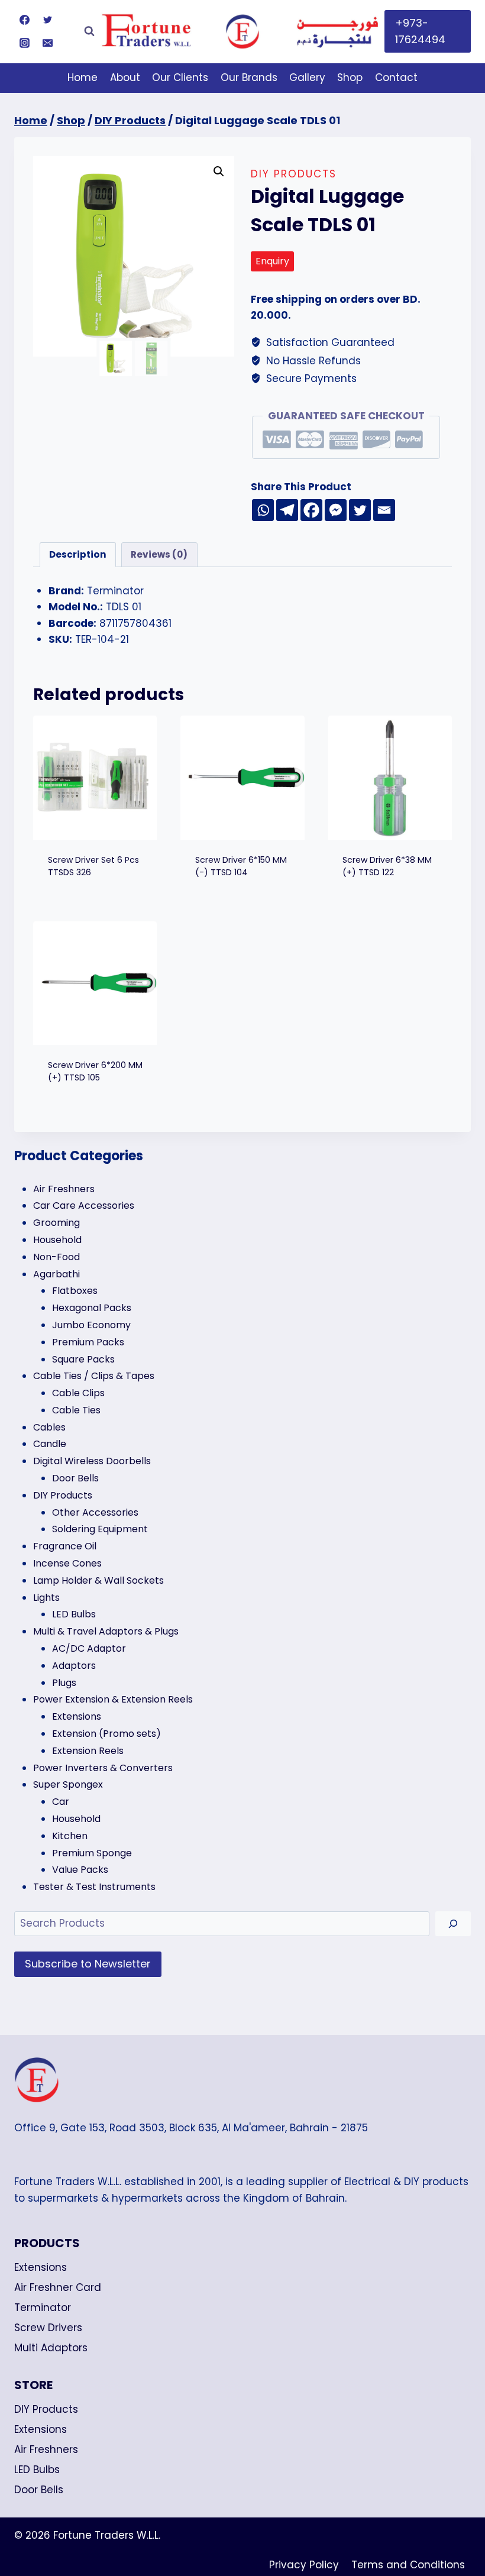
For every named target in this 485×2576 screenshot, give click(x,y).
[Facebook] (24, 20)
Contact (396, 77)
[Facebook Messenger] (336, 510)
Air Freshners (46, 2449)
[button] (219, 171)
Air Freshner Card (58, 2287)
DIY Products (294, 174)
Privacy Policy (304, 2565)
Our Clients (180, 77)
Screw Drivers (48, 2328)
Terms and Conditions (408, 2565)
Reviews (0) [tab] (159, 554)
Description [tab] (78, 554)
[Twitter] (47, 20)
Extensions (41, 2267)
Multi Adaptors (51, 2348)
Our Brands (249, 77)
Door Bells (39, 2490)
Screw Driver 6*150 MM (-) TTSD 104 (241, 866)
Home (83, 77)
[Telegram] (287, 510)
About (125, 77)
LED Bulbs (37, 2470)
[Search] (453, 1924)
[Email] (47, 43)
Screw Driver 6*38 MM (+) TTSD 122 (387, 866)
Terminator (43, 2308)
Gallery (307, 77)
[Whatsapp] (263, 510)
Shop (350, 77)
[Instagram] (24, 43)
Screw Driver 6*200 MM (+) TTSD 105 (95, 1071)
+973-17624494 (420, 31)
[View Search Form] (89, 31)
